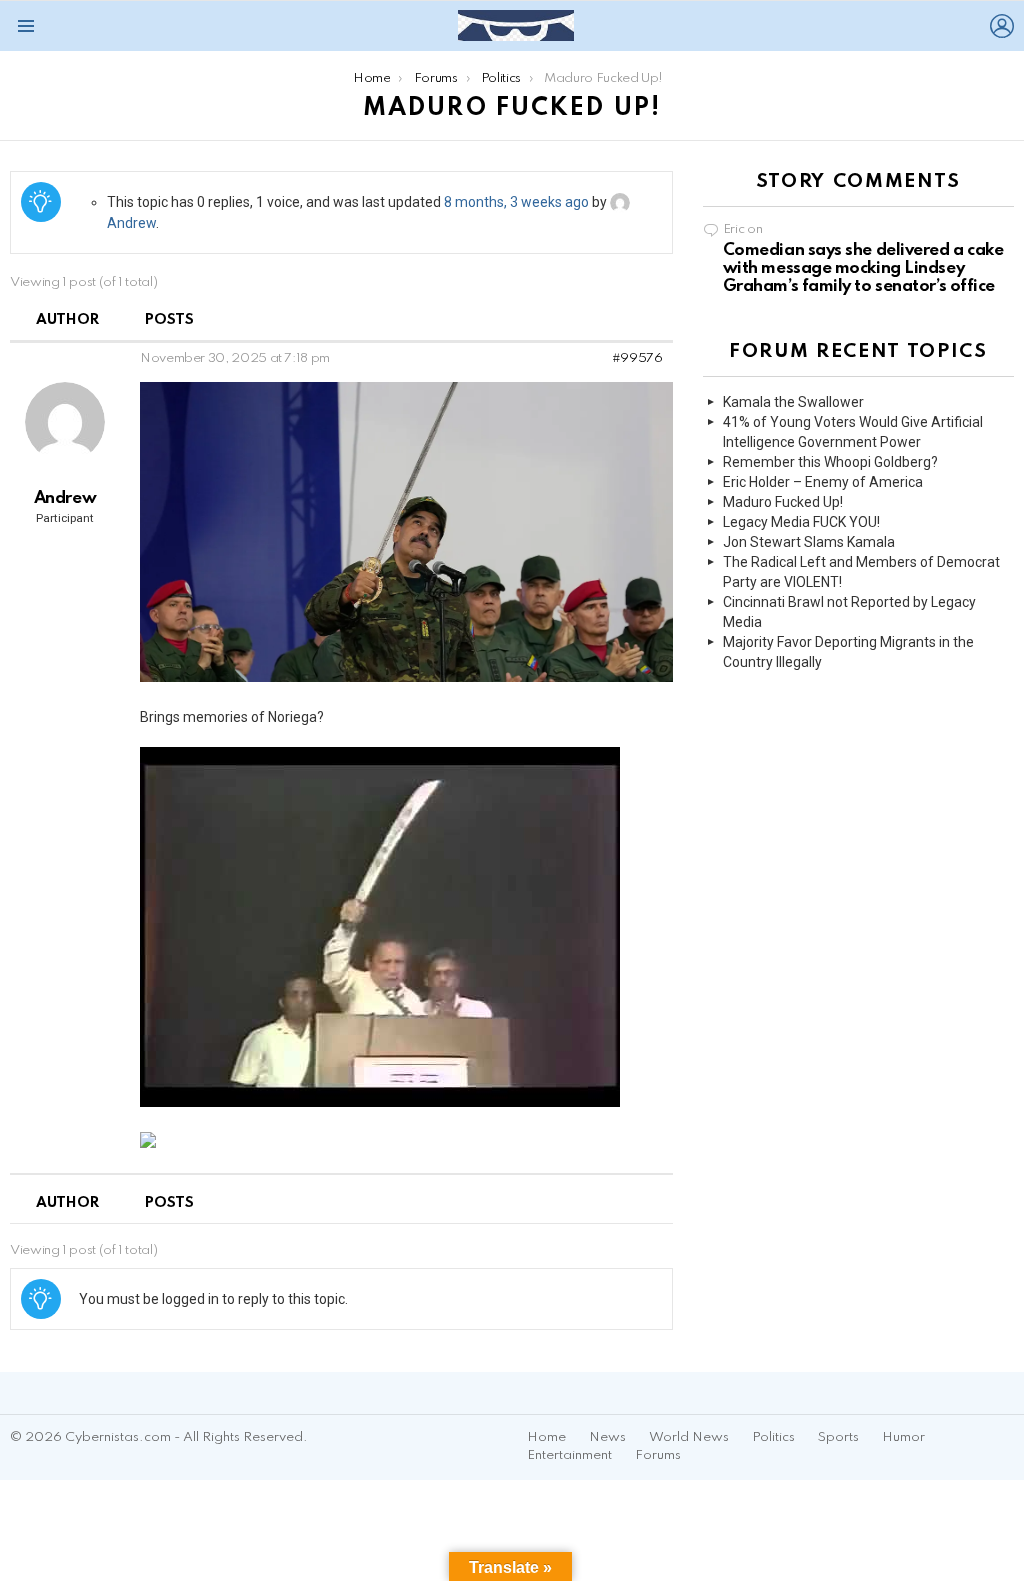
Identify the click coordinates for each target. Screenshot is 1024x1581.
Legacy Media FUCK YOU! (801, 522)
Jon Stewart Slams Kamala (809, 542)
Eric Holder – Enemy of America (823, 482)
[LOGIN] (1002, 26)
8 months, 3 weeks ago (516, 202)
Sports (838, 1437)
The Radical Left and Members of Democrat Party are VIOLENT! (861, 572)
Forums (658, 1455)
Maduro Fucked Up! (783, 502)
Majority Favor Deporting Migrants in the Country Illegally (848, 652)
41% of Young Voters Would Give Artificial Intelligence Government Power (853, 432)
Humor (903, 1437)
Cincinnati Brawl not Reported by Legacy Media (849, 612)
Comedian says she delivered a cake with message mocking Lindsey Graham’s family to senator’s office (863, 268)
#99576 (637, 358)
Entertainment (569, 1455)
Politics (773, 1437)
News (607, 1437)
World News (689, 1437)
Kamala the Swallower (793, 402)
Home (546, 1437)
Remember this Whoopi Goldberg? (830, 462)
